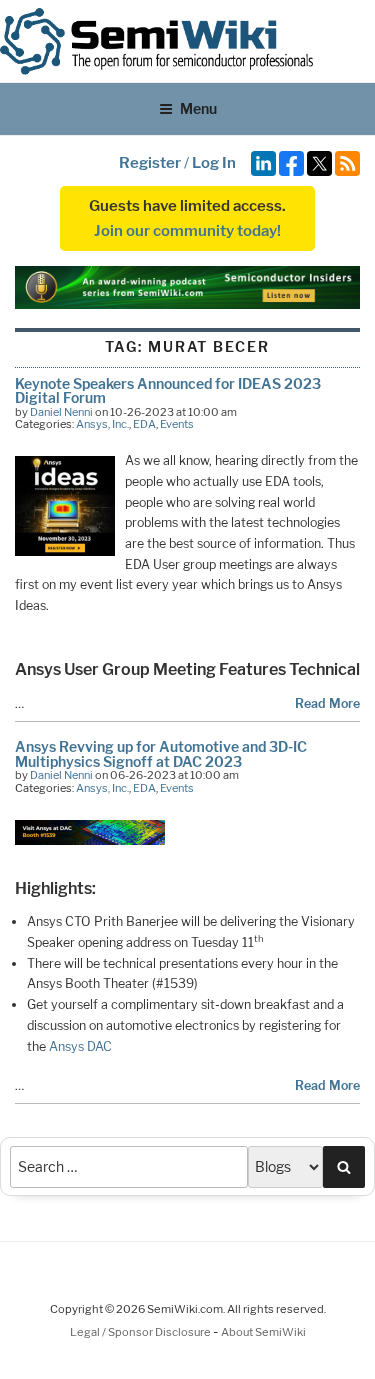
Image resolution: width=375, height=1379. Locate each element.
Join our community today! (187, 231)
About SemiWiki (263, 1332)
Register (150, 163)
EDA (144, 424)
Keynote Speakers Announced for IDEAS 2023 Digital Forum (168, 390)
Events (177, 424)
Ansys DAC (80, 1046)
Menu (198, 108)
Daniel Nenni (61, 412)
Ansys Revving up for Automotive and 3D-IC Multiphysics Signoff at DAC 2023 (161, 753)
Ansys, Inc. (102, 424)
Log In (214, 163)
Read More (327, 703)
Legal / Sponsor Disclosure (141, 1332)
